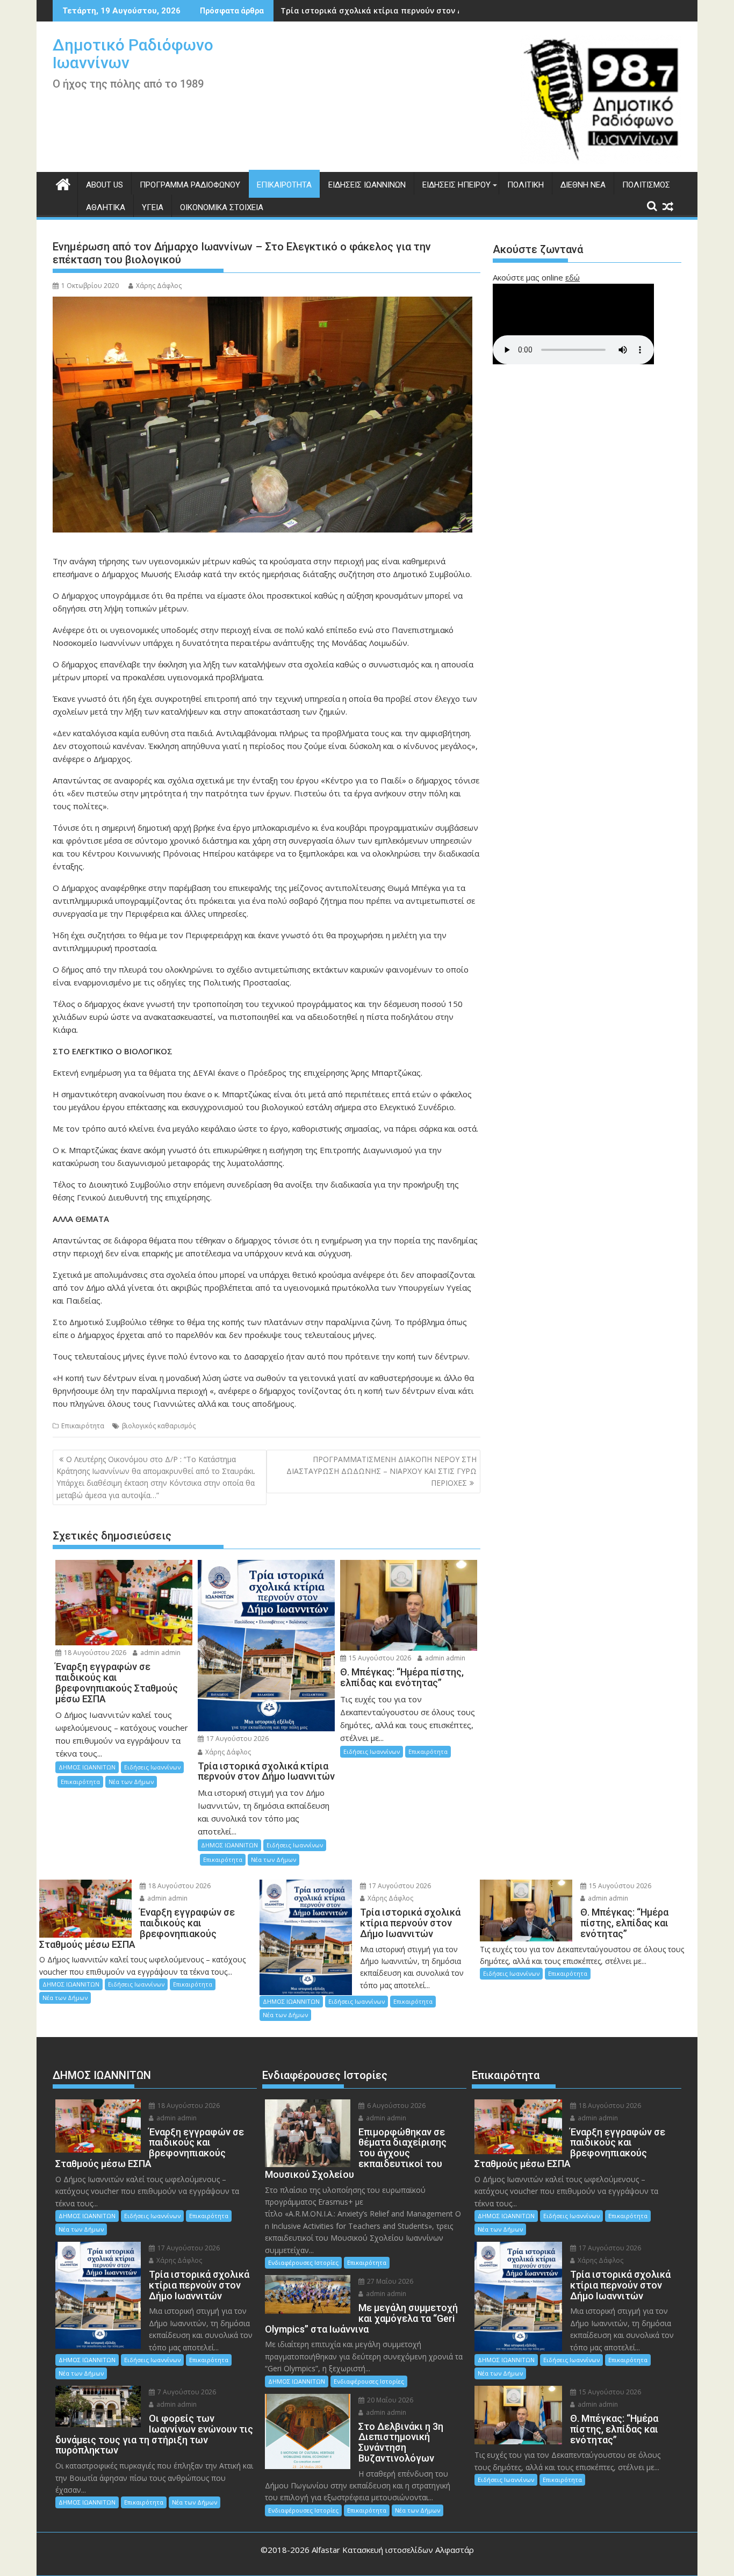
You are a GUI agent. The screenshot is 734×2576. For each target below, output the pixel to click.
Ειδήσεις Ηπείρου (456, 185)
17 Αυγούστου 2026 (237, 1739)
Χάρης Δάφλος (159, 286)
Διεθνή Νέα (583, 185)
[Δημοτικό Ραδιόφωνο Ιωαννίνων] (63, 183)
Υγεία (153, 207)
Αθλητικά (106, 207)
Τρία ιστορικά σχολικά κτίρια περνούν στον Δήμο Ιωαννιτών (400, 10)
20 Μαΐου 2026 (389, 2400)
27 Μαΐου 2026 (389, 2281)
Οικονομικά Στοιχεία (222, 207)
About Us (105, 185)
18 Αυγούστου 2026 (94, 1653)
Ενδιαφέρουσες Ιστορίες (303, 2262)
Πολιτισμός (646, 185)
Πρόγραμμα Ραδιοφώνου (190, 185)
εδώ (573, 277)
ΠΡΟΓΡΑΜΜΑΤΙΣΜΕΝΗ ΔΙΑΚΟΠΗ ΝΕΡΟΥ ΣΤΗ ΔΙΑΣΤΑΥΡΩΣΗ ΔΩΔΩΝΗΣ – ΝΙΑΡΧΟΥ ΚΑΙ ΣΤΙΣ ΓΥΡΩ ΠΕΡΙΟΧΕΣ (382, 1471)
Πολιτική (526, 185)
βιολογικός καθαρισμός (159, 1426)
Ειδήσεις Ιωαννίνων (367, 185)
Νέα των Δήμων (131, 1782)
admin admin (160, 1653)
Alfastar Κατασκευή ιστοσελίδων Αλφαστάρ (393, 2550)
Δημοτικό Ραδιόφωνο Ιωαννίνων (133, 54)
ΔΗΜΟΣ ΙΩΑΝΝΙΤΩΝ (87, 1767)
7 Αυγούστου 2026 (186, 2392)
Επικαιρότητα (284, 185)
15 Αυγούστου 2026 (379, 1658)
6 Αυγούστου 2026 (395, 2106)
